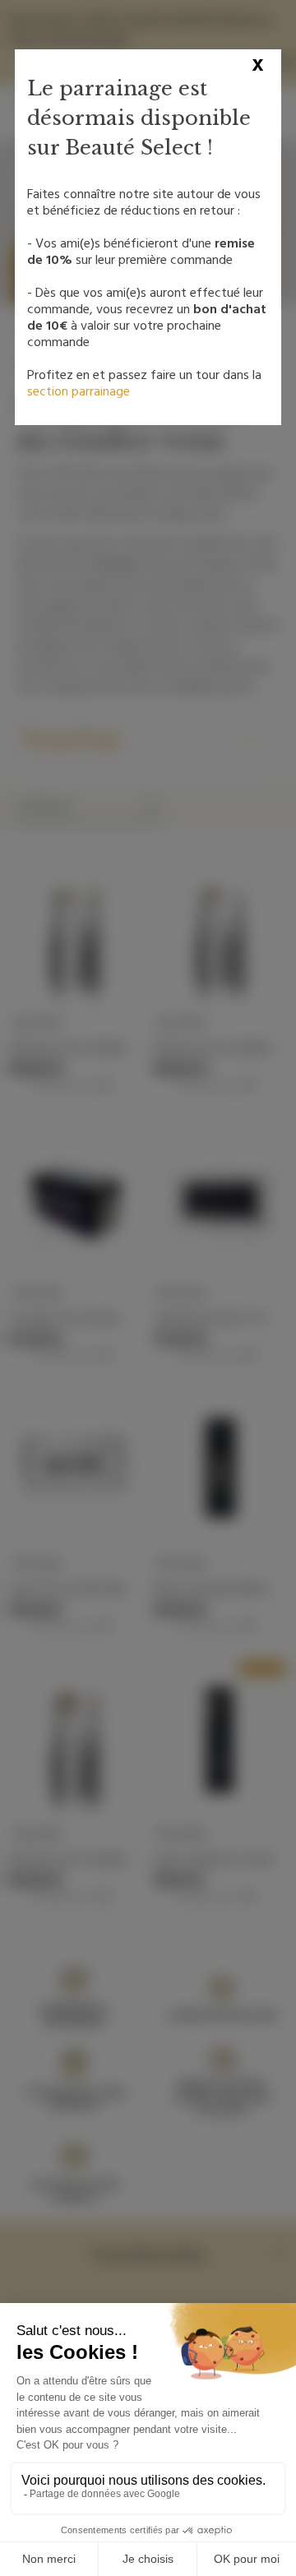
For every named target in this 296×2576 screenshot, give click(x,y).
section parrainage (79, 391)
